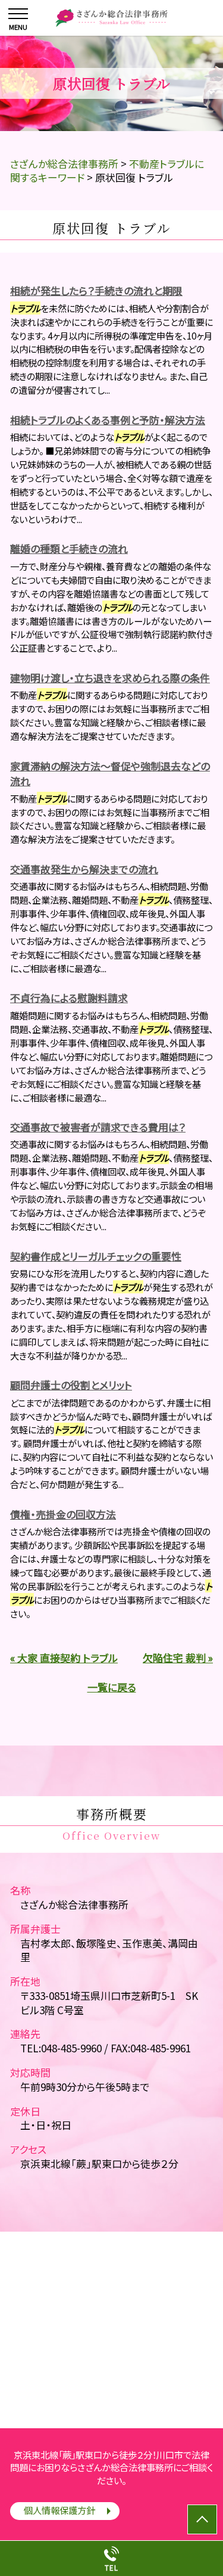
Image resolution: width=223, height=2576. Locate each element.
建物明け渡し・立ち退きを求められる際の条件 (110, 678)
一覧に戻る (112, 1687)
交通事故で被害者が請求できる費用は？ (98, 1127)
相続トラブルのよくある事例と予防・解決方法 (108, 420)
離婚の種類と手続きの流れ (69, 548)
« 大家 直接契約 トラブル (64, 1658)
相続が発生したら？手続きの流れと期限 (96, 290)
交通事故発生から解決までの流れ (84, 869)
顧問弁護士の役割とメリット (71, 1385)
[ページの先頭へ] (202, 2519)
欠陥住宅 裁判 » (178, 1658)
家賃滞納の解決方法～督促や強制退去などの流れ (110, 774)
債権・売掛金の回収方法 (63, 1514)
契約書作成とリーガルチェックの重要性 (96, 1256)
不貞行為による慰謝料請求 (69, 998)
